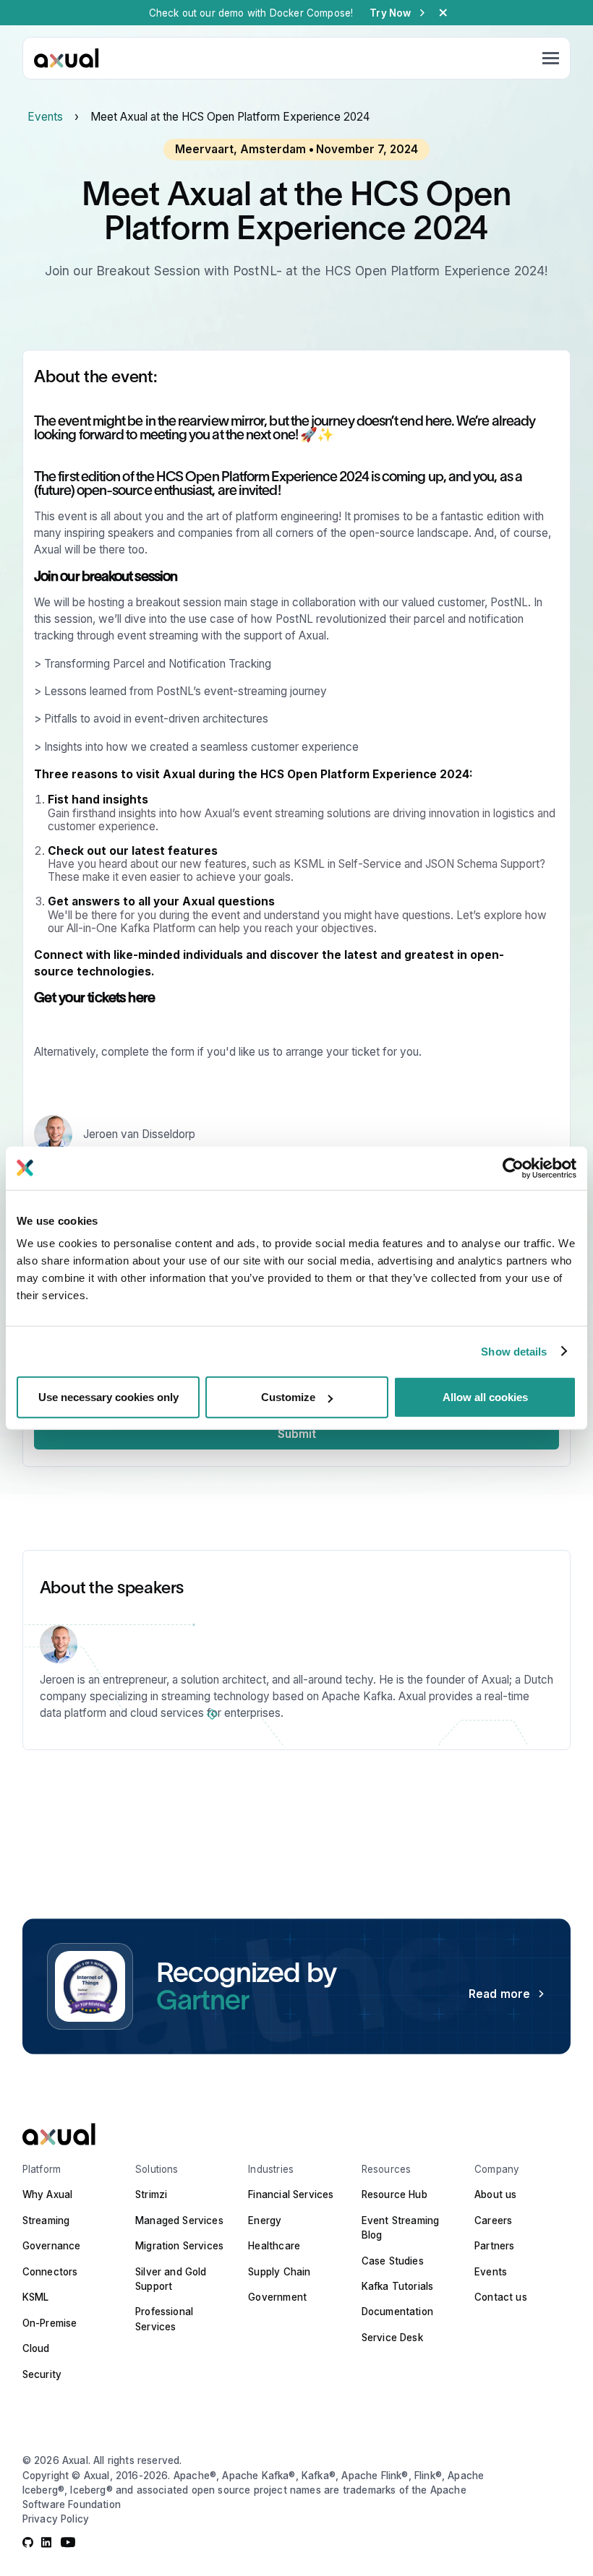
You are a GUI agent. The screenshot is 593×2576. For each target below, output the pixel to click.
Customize (288, 1397)
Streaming (46, 2220)
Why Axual (48, 2194)
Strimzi (151, 2194)
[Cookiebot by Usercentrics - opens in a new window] (513, 1168)
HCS (170, 477)
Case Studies (393, 2261)
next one (270, 435)
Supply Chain (279, 2272)
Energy (265, 2220)
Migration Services (179, 2246)
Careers (493, 2220)
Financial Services (291, 2194)
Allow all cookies (485, 1397)
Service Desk (392, 2338)
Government (277, 2297)
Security (42, 2374)
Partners (494, 2246)
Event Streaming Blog (401, 2228)
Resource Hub (394, 2194)
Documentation (397, 2312)
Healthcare (274, 2246)
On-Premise (50, 2323)
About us (495, 2194)
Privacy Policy (56, 2519)
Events (45, 117)
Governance (52, 2246)
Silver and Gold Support (171, 2279)
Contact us (501, 2297)
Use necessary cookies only (108, 1397)
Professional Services (164, 2319)
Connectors (50, 2272)
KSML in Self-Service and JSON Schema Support (417, 864)
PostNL (509, 602)
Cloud (36, 2348)
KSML (36, 2297)
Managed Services (179, 2220)
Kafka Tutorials (398, 2286)
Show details (514, 1351)
